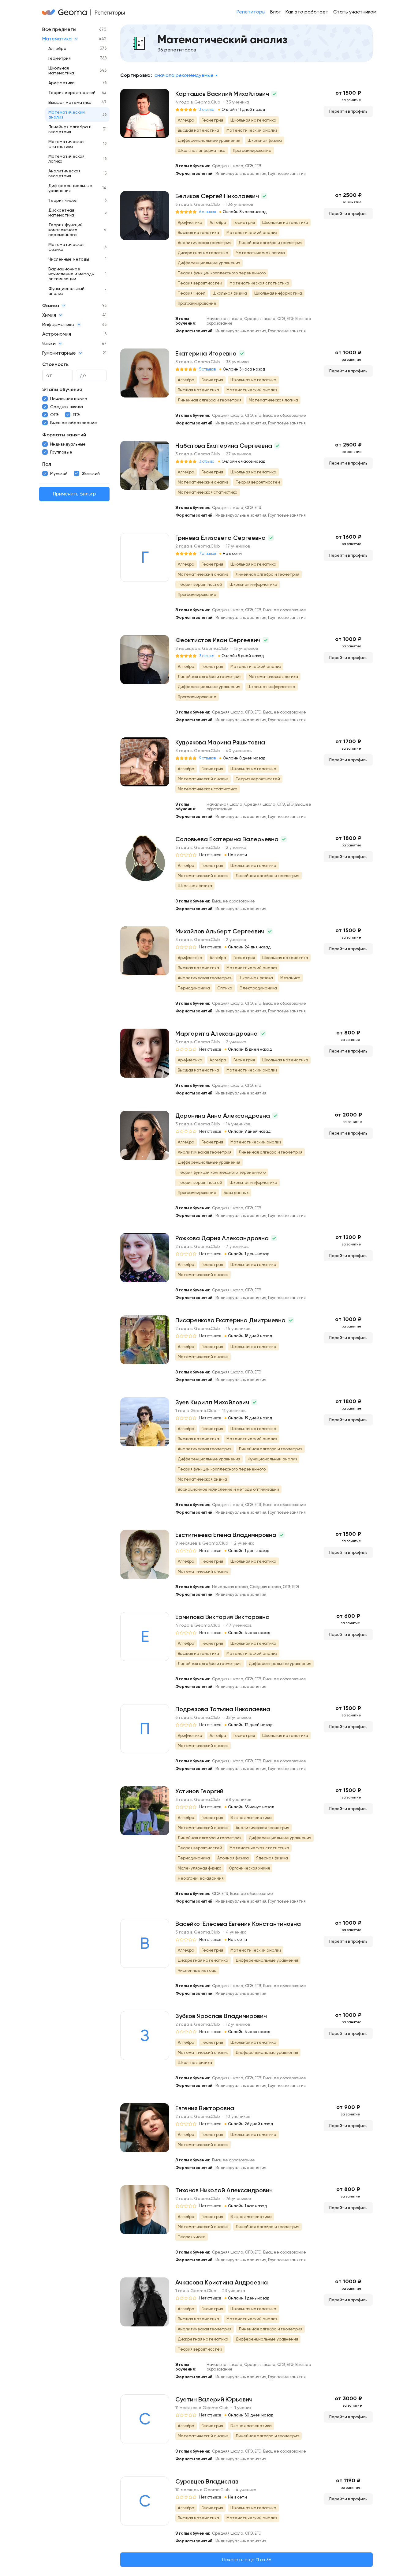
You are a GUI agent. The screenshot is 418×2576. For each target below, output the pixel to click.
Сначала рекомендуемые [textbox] (184, 75)
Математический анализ (67, 115)
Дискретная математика (61, 213)
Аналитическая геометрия (64, 173)
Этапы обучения (62, 389)
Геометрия (60, 58)
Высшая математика (70, 102)
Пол (47, 464)
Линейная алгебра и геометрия (70, 129)
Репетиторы (251, 12)
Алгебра (57, 48)
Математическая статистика (66, 144)
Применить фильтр (75, 494)
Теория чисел (63, 200)
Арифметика (62, 83)
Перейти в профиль (348, 111)
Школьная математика (61, 70)
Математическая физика (66, 247)
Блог (275, 12)
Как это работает (307, 12)
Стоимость (55, 364)
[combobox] (186, 75)
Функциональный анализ (66, 291)
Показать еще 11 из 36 (247, 2560)
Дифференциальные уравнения (70, 188)
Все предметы (59, 29)
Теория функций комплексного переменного (65, 230)
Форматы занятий (64, 435)
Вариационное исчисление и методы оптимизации (71, 274)
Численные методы (69, 259)
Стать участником (355, 12)
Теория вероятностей (72, 92)
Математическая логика (66, 159)
